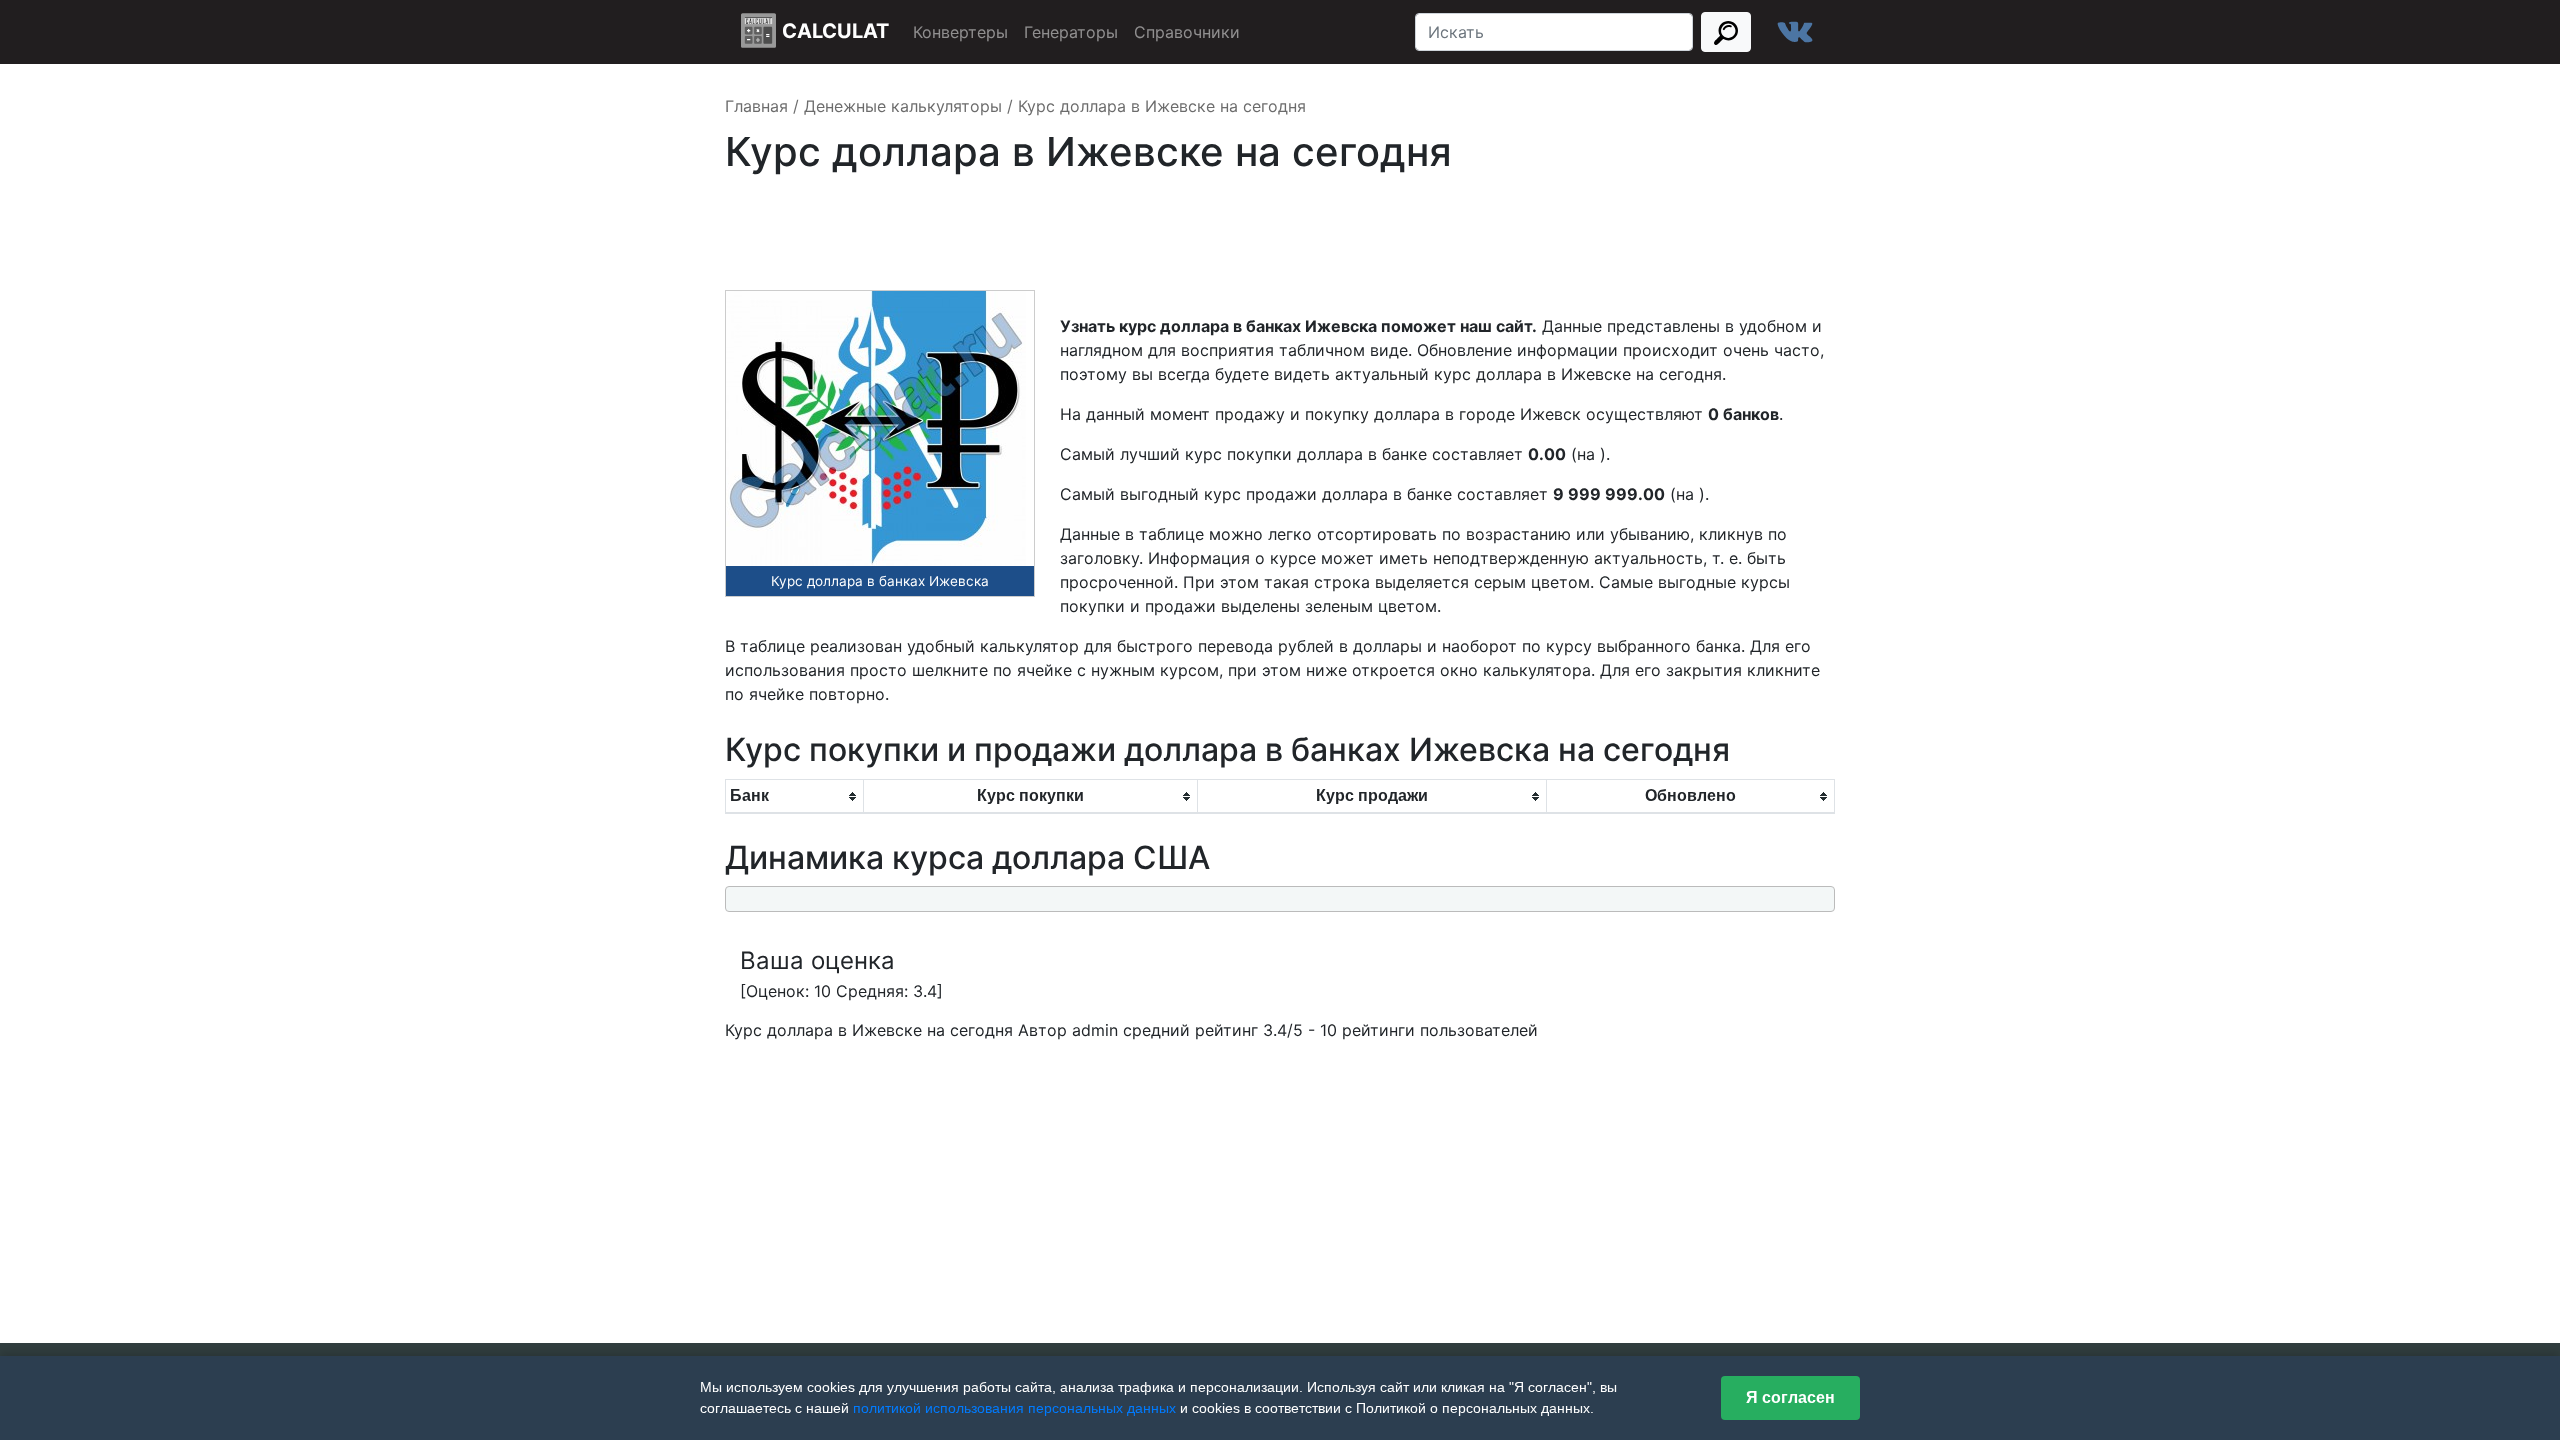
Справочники (1187, 32)
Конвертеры (960, 32)
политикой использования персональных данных (1014, 1408)
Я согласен (1790, 1397)
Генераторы (1071, 32)
